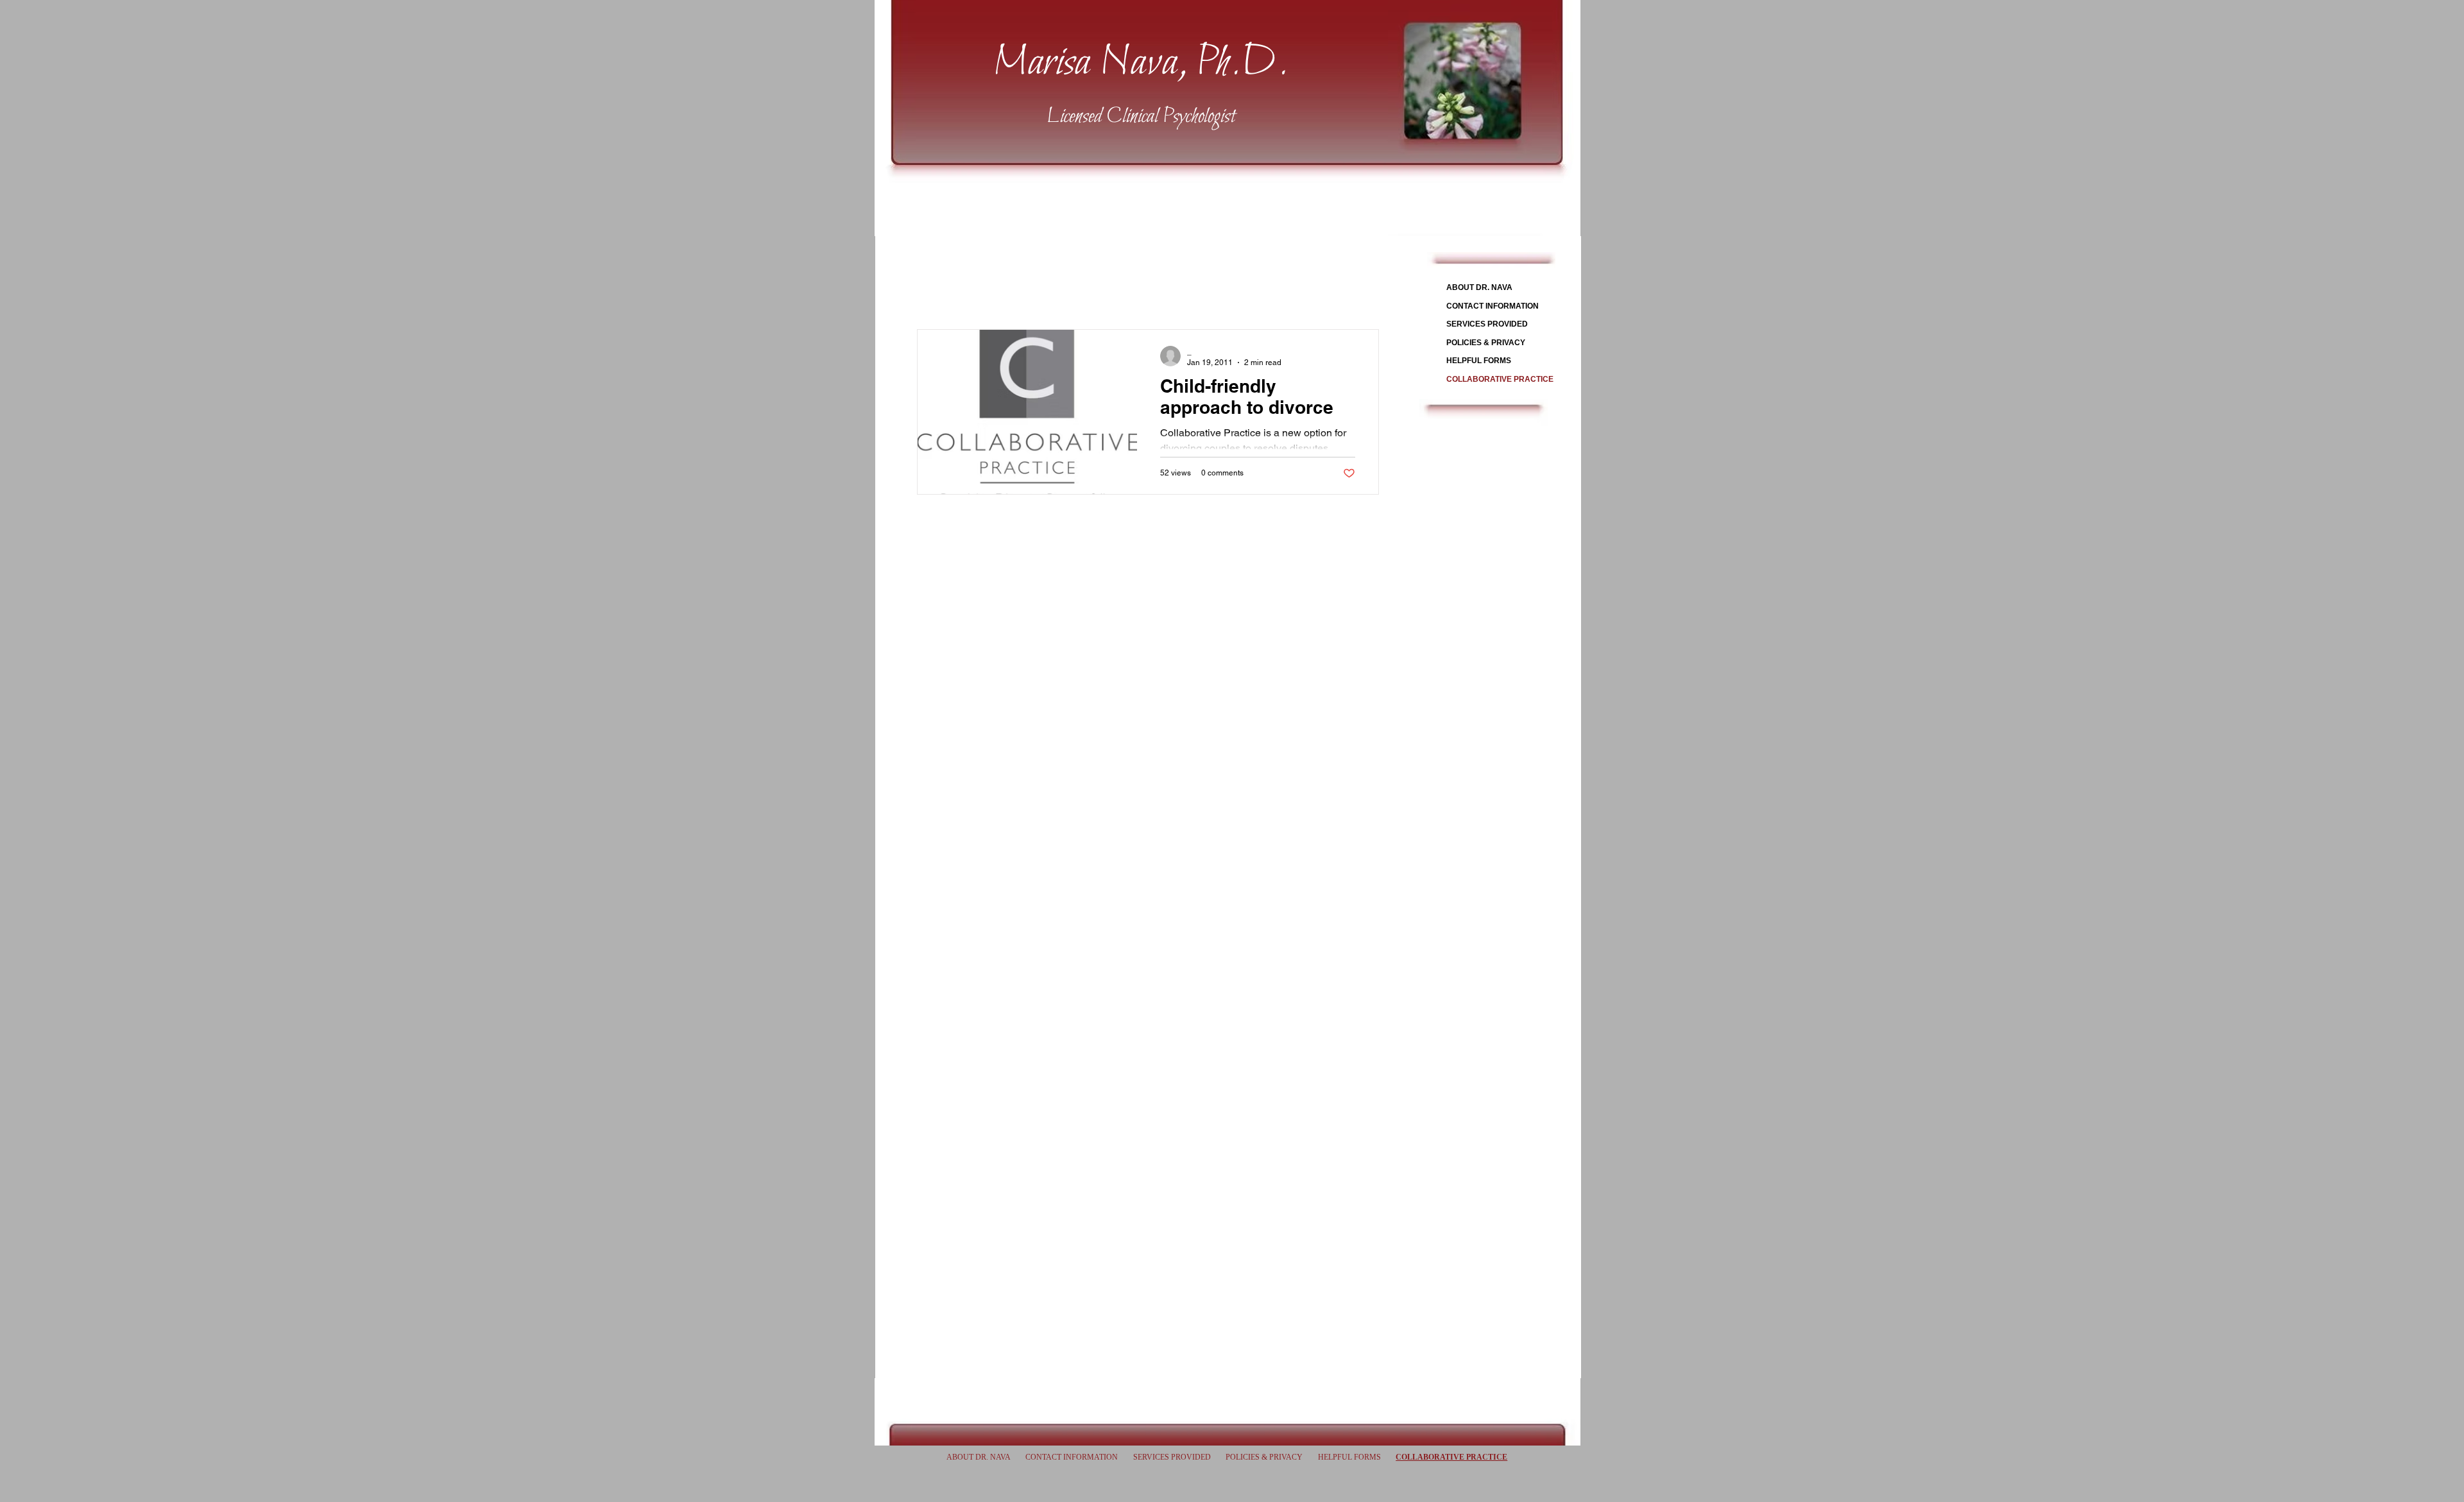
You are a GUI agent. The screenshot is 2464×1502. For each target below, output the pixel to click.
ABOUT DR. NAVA (1479, 287)
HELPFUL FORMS (1479, 361)
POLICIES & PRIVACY (1486, 343)
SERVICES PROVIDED (1487, 324)
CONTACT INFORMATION (1493, 306)
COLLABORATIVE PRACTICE (1500, 379)
